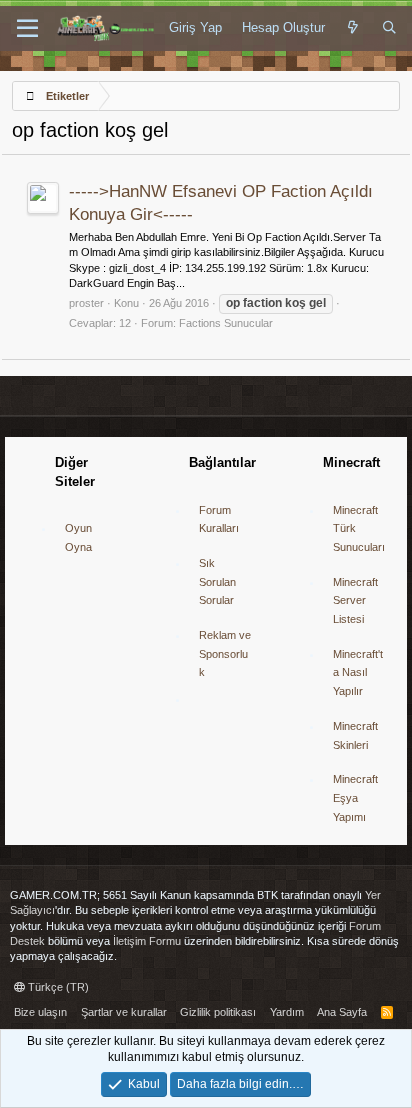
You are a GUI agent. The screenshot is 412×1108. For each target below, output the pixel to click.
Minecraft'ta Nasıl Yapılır (358, 672)
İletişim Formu (147, 941)
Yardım (287, 1012)
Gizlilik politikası (218, 1012)
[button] (27, 29)
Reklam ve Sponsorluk (225, 653)
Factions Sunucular (226, 323)
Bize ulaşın (40, 1012)
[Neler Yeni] (353, 28)
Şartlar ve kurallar (124, 1012)
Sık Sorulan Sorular (217, 581)
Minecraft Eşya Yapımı (355, 797)
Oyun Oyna (78, 537)
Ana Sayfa (342, 1012)
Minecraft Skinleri (355, 735)
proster (86, 303)
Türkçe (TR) (57, 987)
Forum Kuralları (219, 519)
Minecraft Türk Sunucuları (359, 528)
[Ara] (389, 28)
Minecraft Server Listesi (355, 600)
